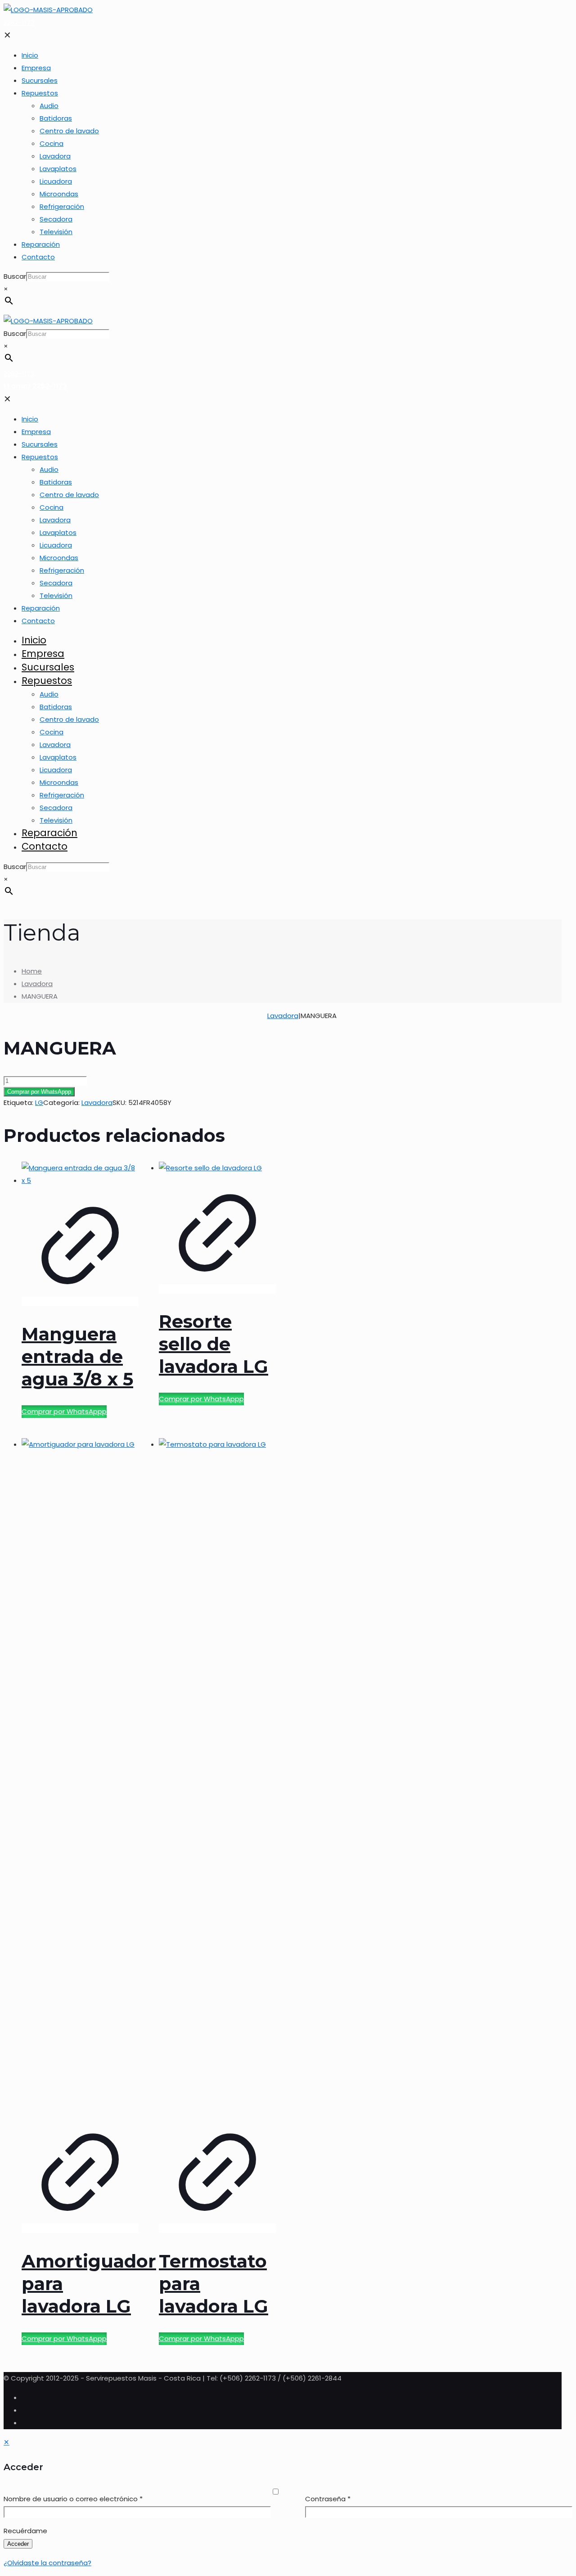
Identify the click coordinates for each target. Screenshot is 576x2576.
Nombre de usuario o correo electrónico (73, 2499)
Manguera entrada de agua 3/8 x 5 (77, 1356)
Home (32, 971)
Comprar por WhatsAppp (39, 1092)
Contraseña (328, 2499)
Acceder (18, 2544)
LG (39, 1102)
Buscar (15, 276)
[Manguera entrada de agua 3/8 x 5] (80, 1180)
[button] (278, 1092)
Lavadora (37, 984)
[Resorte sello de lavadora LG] (210, 1168)
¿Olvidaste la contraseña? (47, 2563)
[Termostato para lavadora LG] (217, 1444)
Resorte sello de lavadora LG (214, 1344)
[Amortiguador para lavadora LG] (80, 1444)
